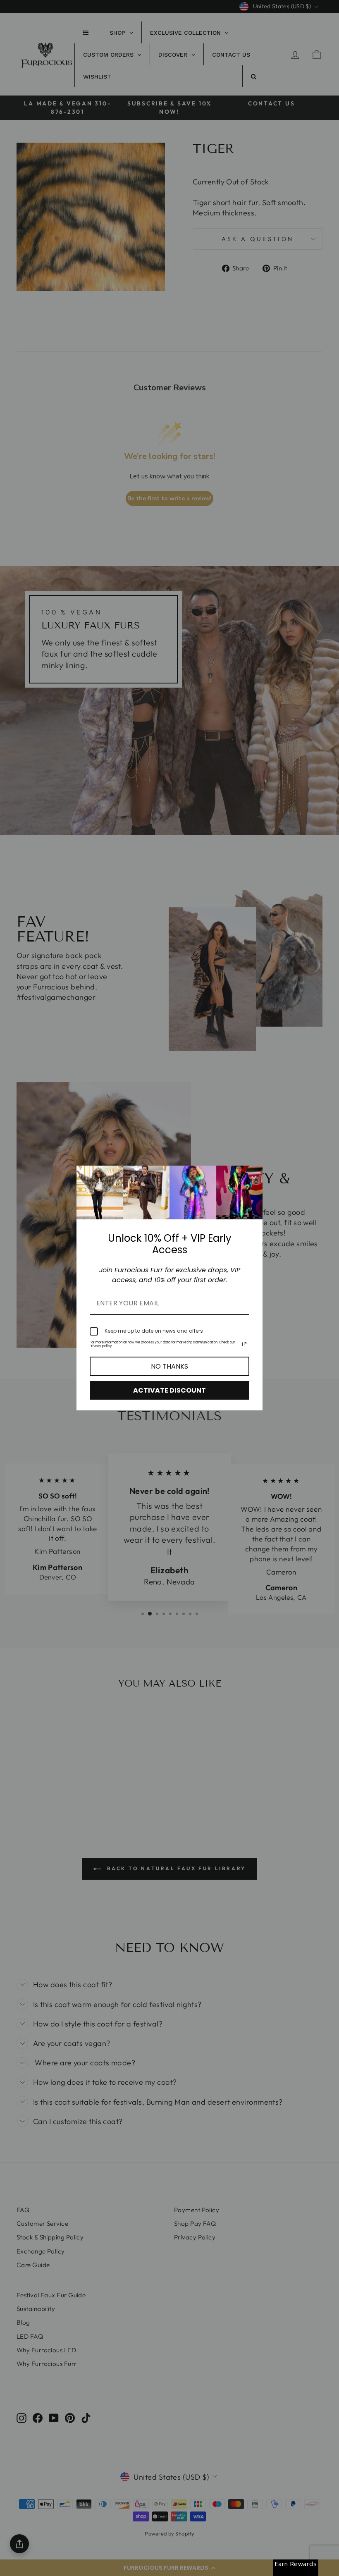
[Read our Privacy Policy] (244, 1344)
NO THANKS (169, 1366)
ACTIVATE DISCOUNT (169, 1390)
